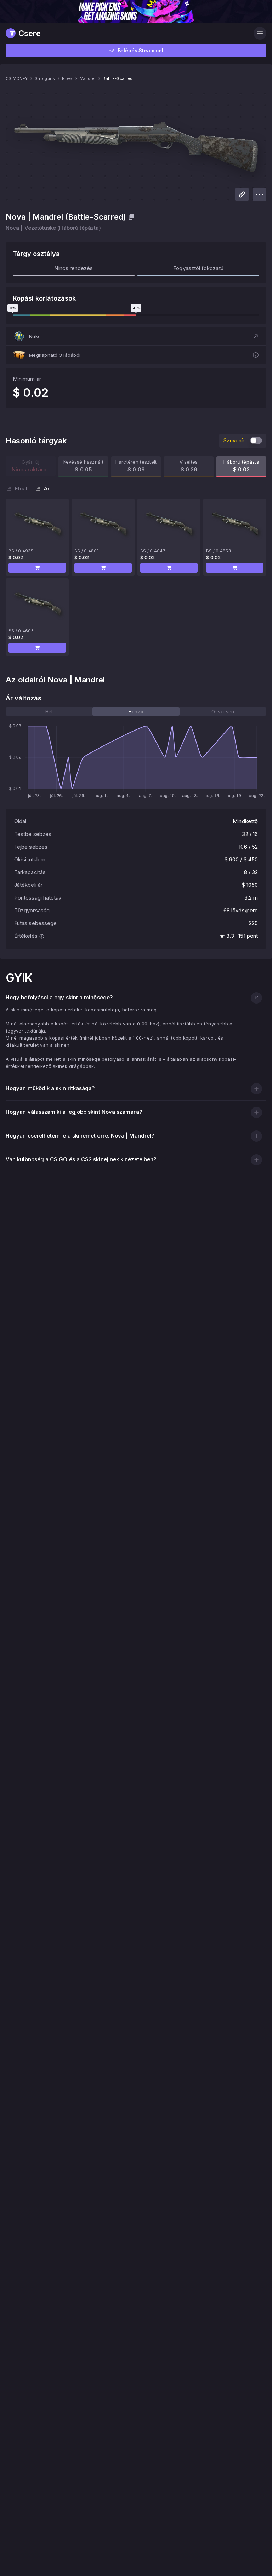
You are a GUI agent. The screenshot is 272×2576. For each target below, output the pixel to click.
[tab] (49, 711)
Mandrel (88, 78)
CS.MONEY (17, 78)
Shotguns (45, 78)
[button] (136, 336)
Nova (67, 78)
